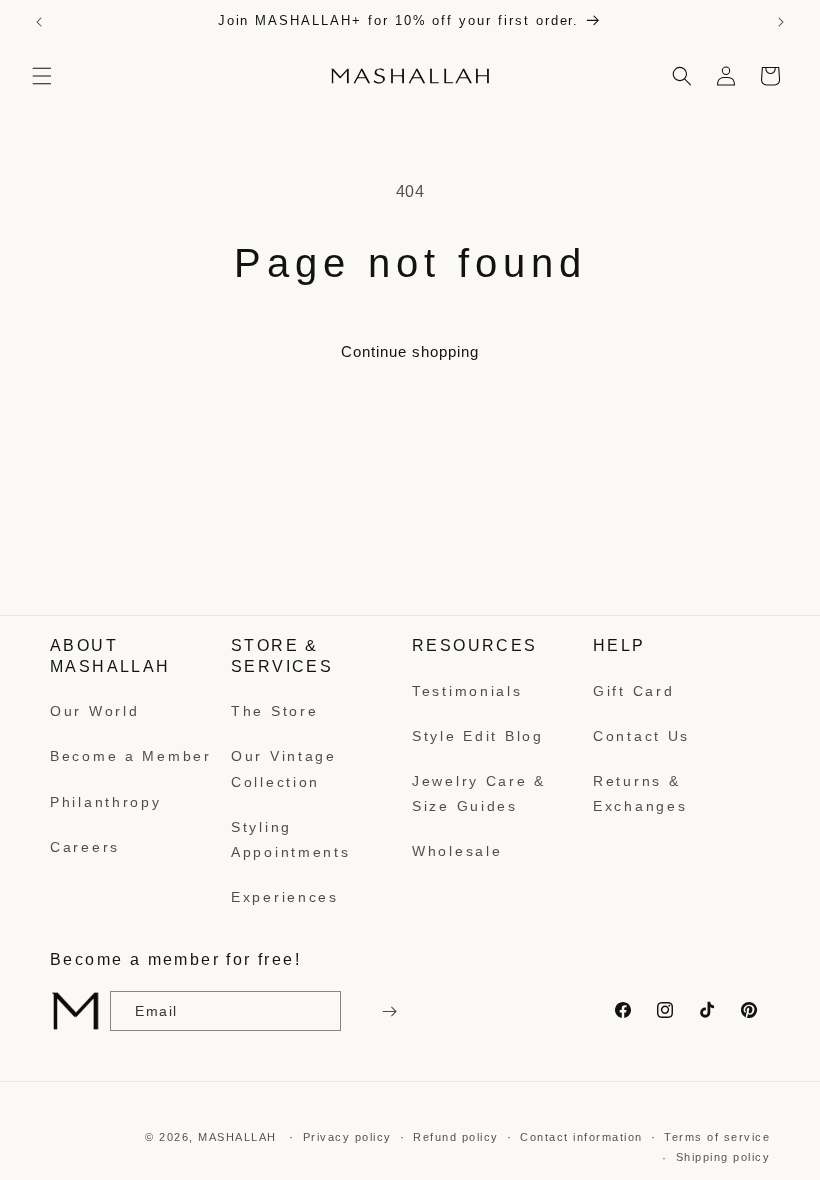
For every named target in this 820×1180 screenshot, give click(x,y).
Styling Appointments (291, 839)
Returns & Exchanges (640, 793)
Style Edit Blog (478, 736)
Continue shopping (410, 351)
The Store (274, 711)
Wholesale (457, 851)
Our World (94, 711)
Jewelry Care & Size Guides (479, 793)
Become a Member (131, 756)
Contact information (581, 1137)
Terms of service (717, 1137)
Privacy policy (347, 1137)
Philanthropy (106, 802)
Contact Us (641, 736)
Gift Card (633, 691)
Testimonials (467, 691)
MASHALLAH (237, 1137)
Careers (85, 847)
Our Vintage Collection (284, 768)
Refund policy (456, 1137)
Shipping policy (723, 1157)
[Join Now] (387, 1011)
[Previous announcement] (39, 22)
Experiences (285, 897)
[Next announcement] (781, 22)
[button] (42, 76)
